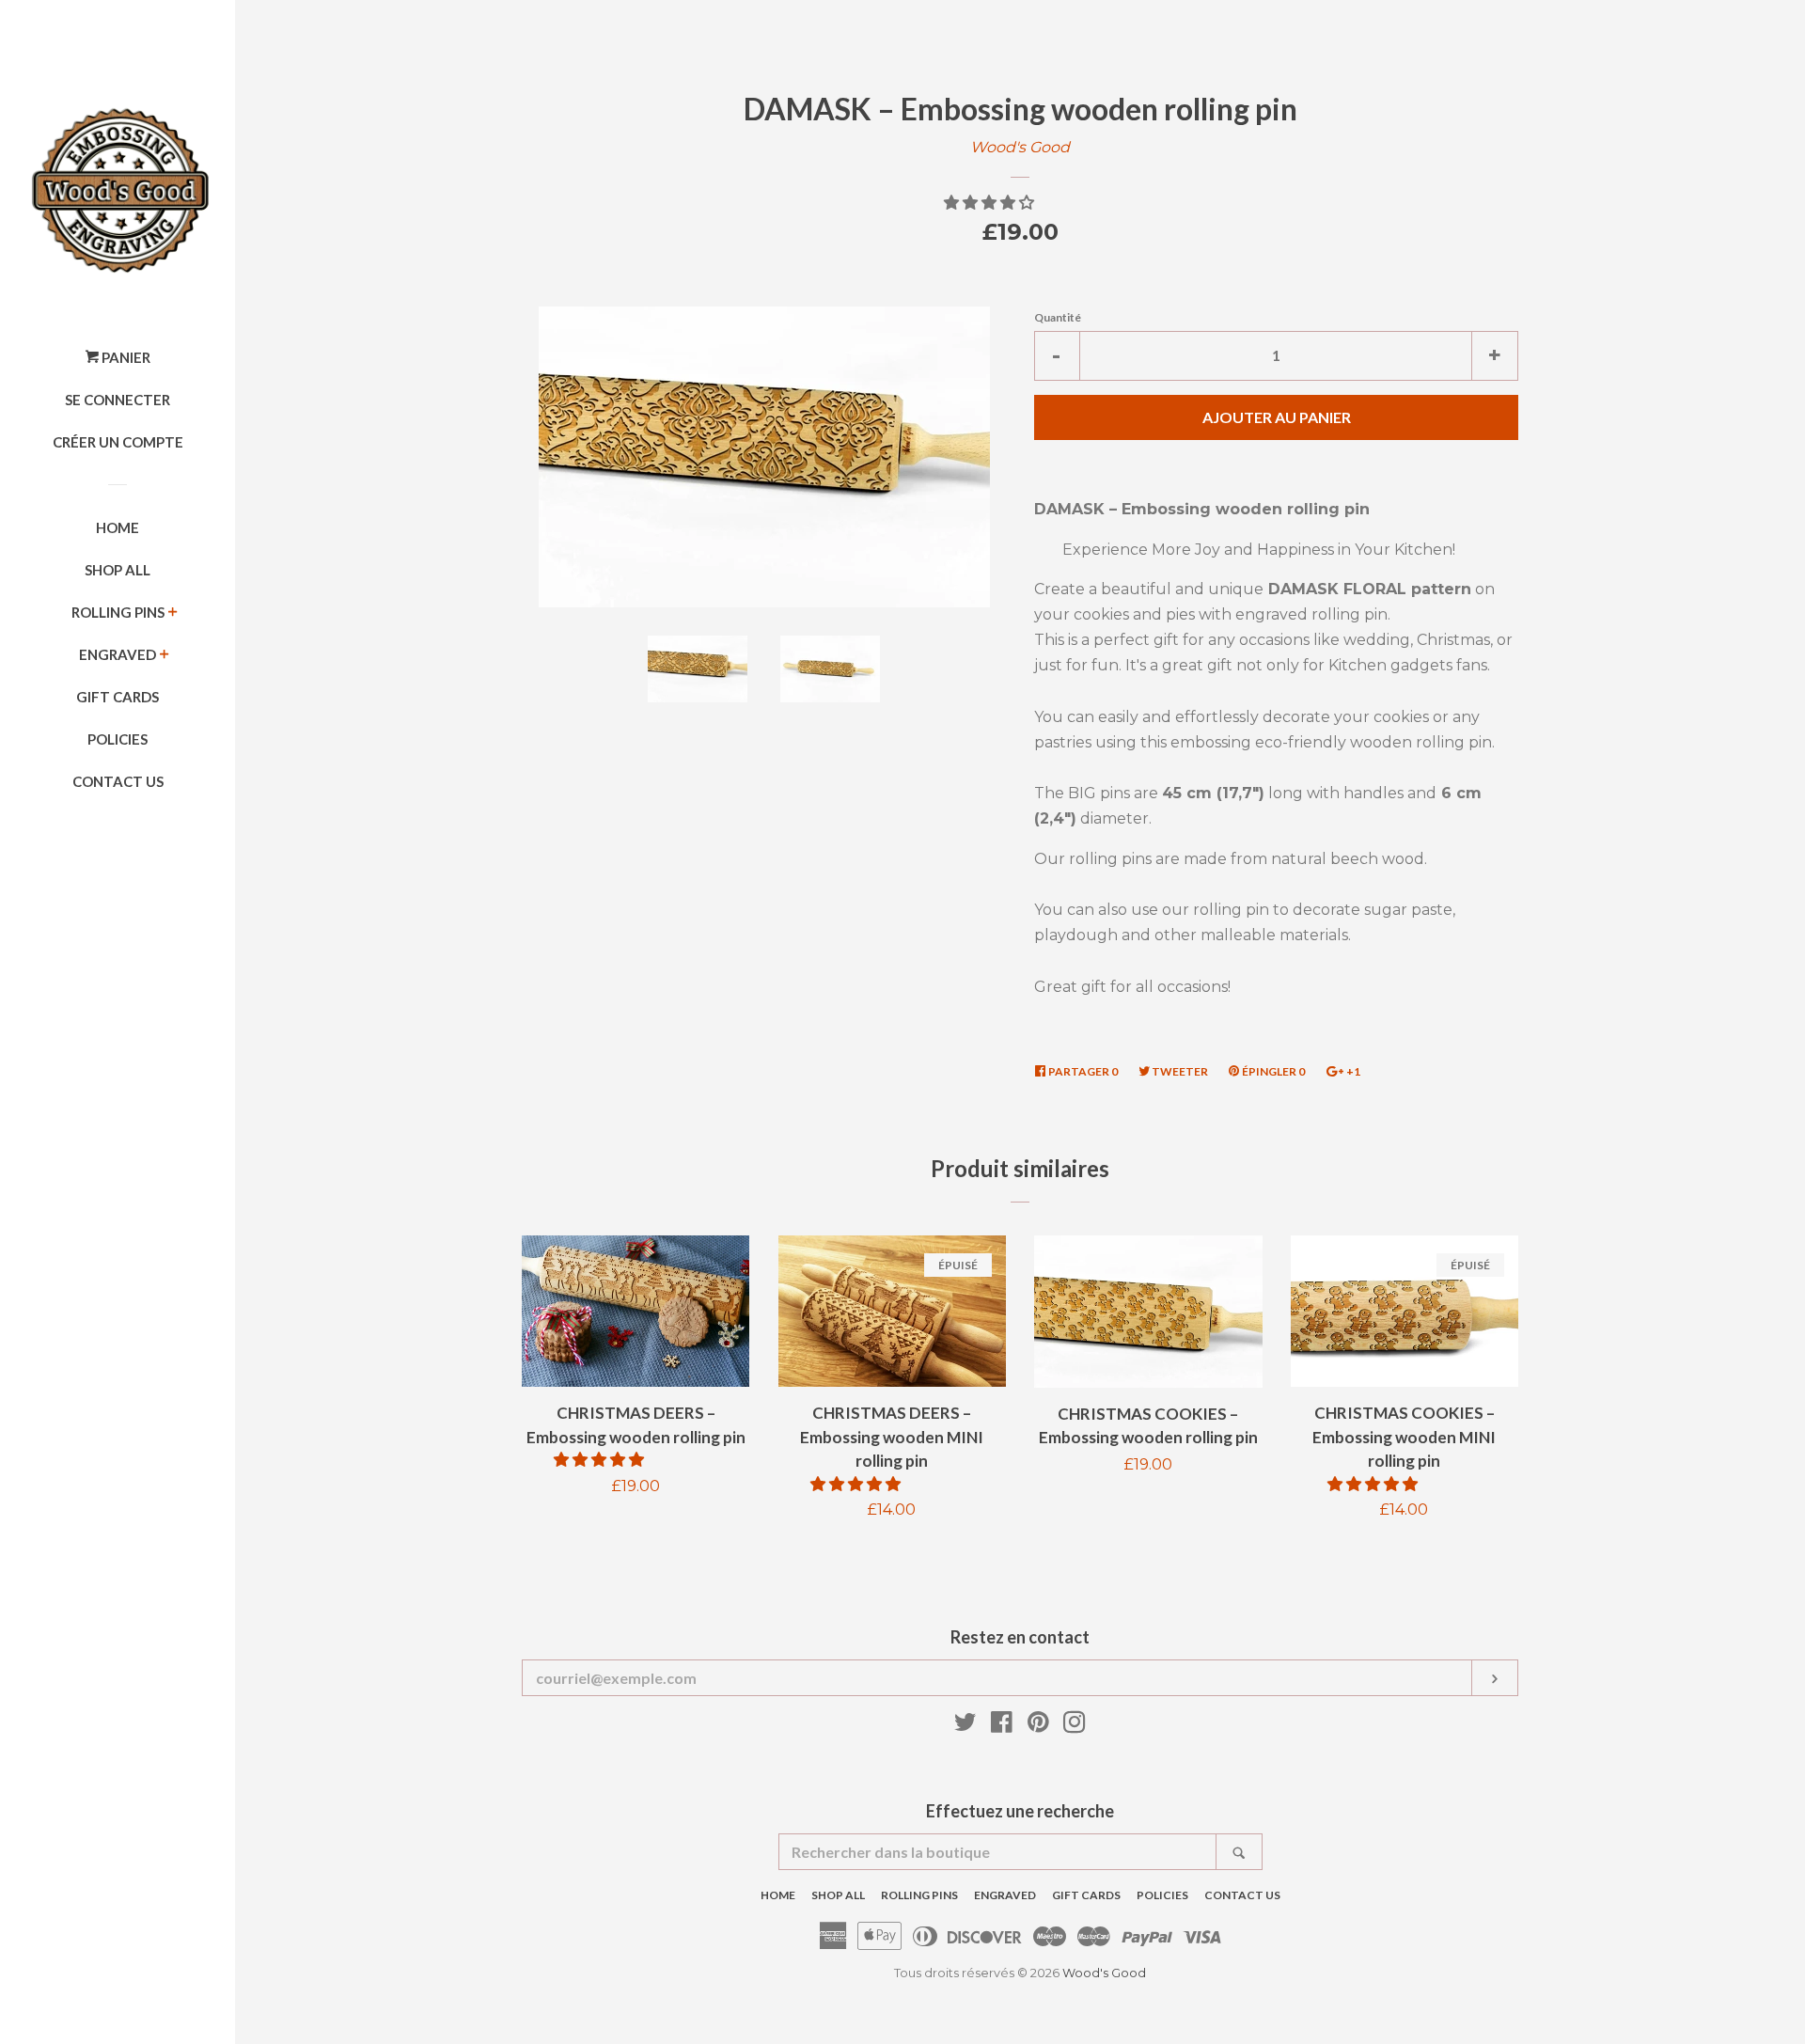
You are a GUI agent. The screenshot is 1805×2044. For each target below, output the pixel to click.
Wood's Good (1020, 147)
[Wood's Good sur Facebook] (1002, 1726)
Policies (118, 739)
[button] (991, 203)
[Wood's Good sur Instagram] (1075, 1726)
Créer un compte (118, 442)
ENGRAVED (118, 654)
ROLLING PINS (118, 612)
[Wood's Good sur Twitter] (965, 1726)
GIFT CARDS (118, 697)
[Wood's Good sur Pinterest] (1038, 1726)
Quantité (1058, 317)
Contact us (118, 781)
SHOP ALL (118, 570)
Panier (125, 357)
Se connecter (118, 400)
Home (118, 527)
